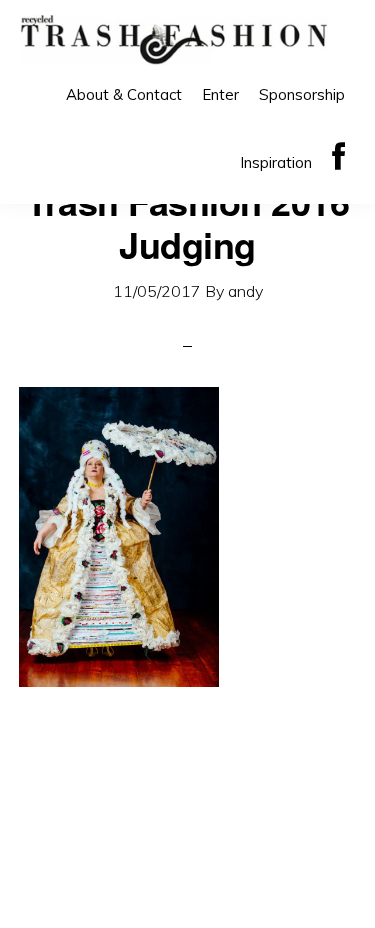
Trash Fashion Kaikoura (174, 40)
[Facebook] (338, 157)
